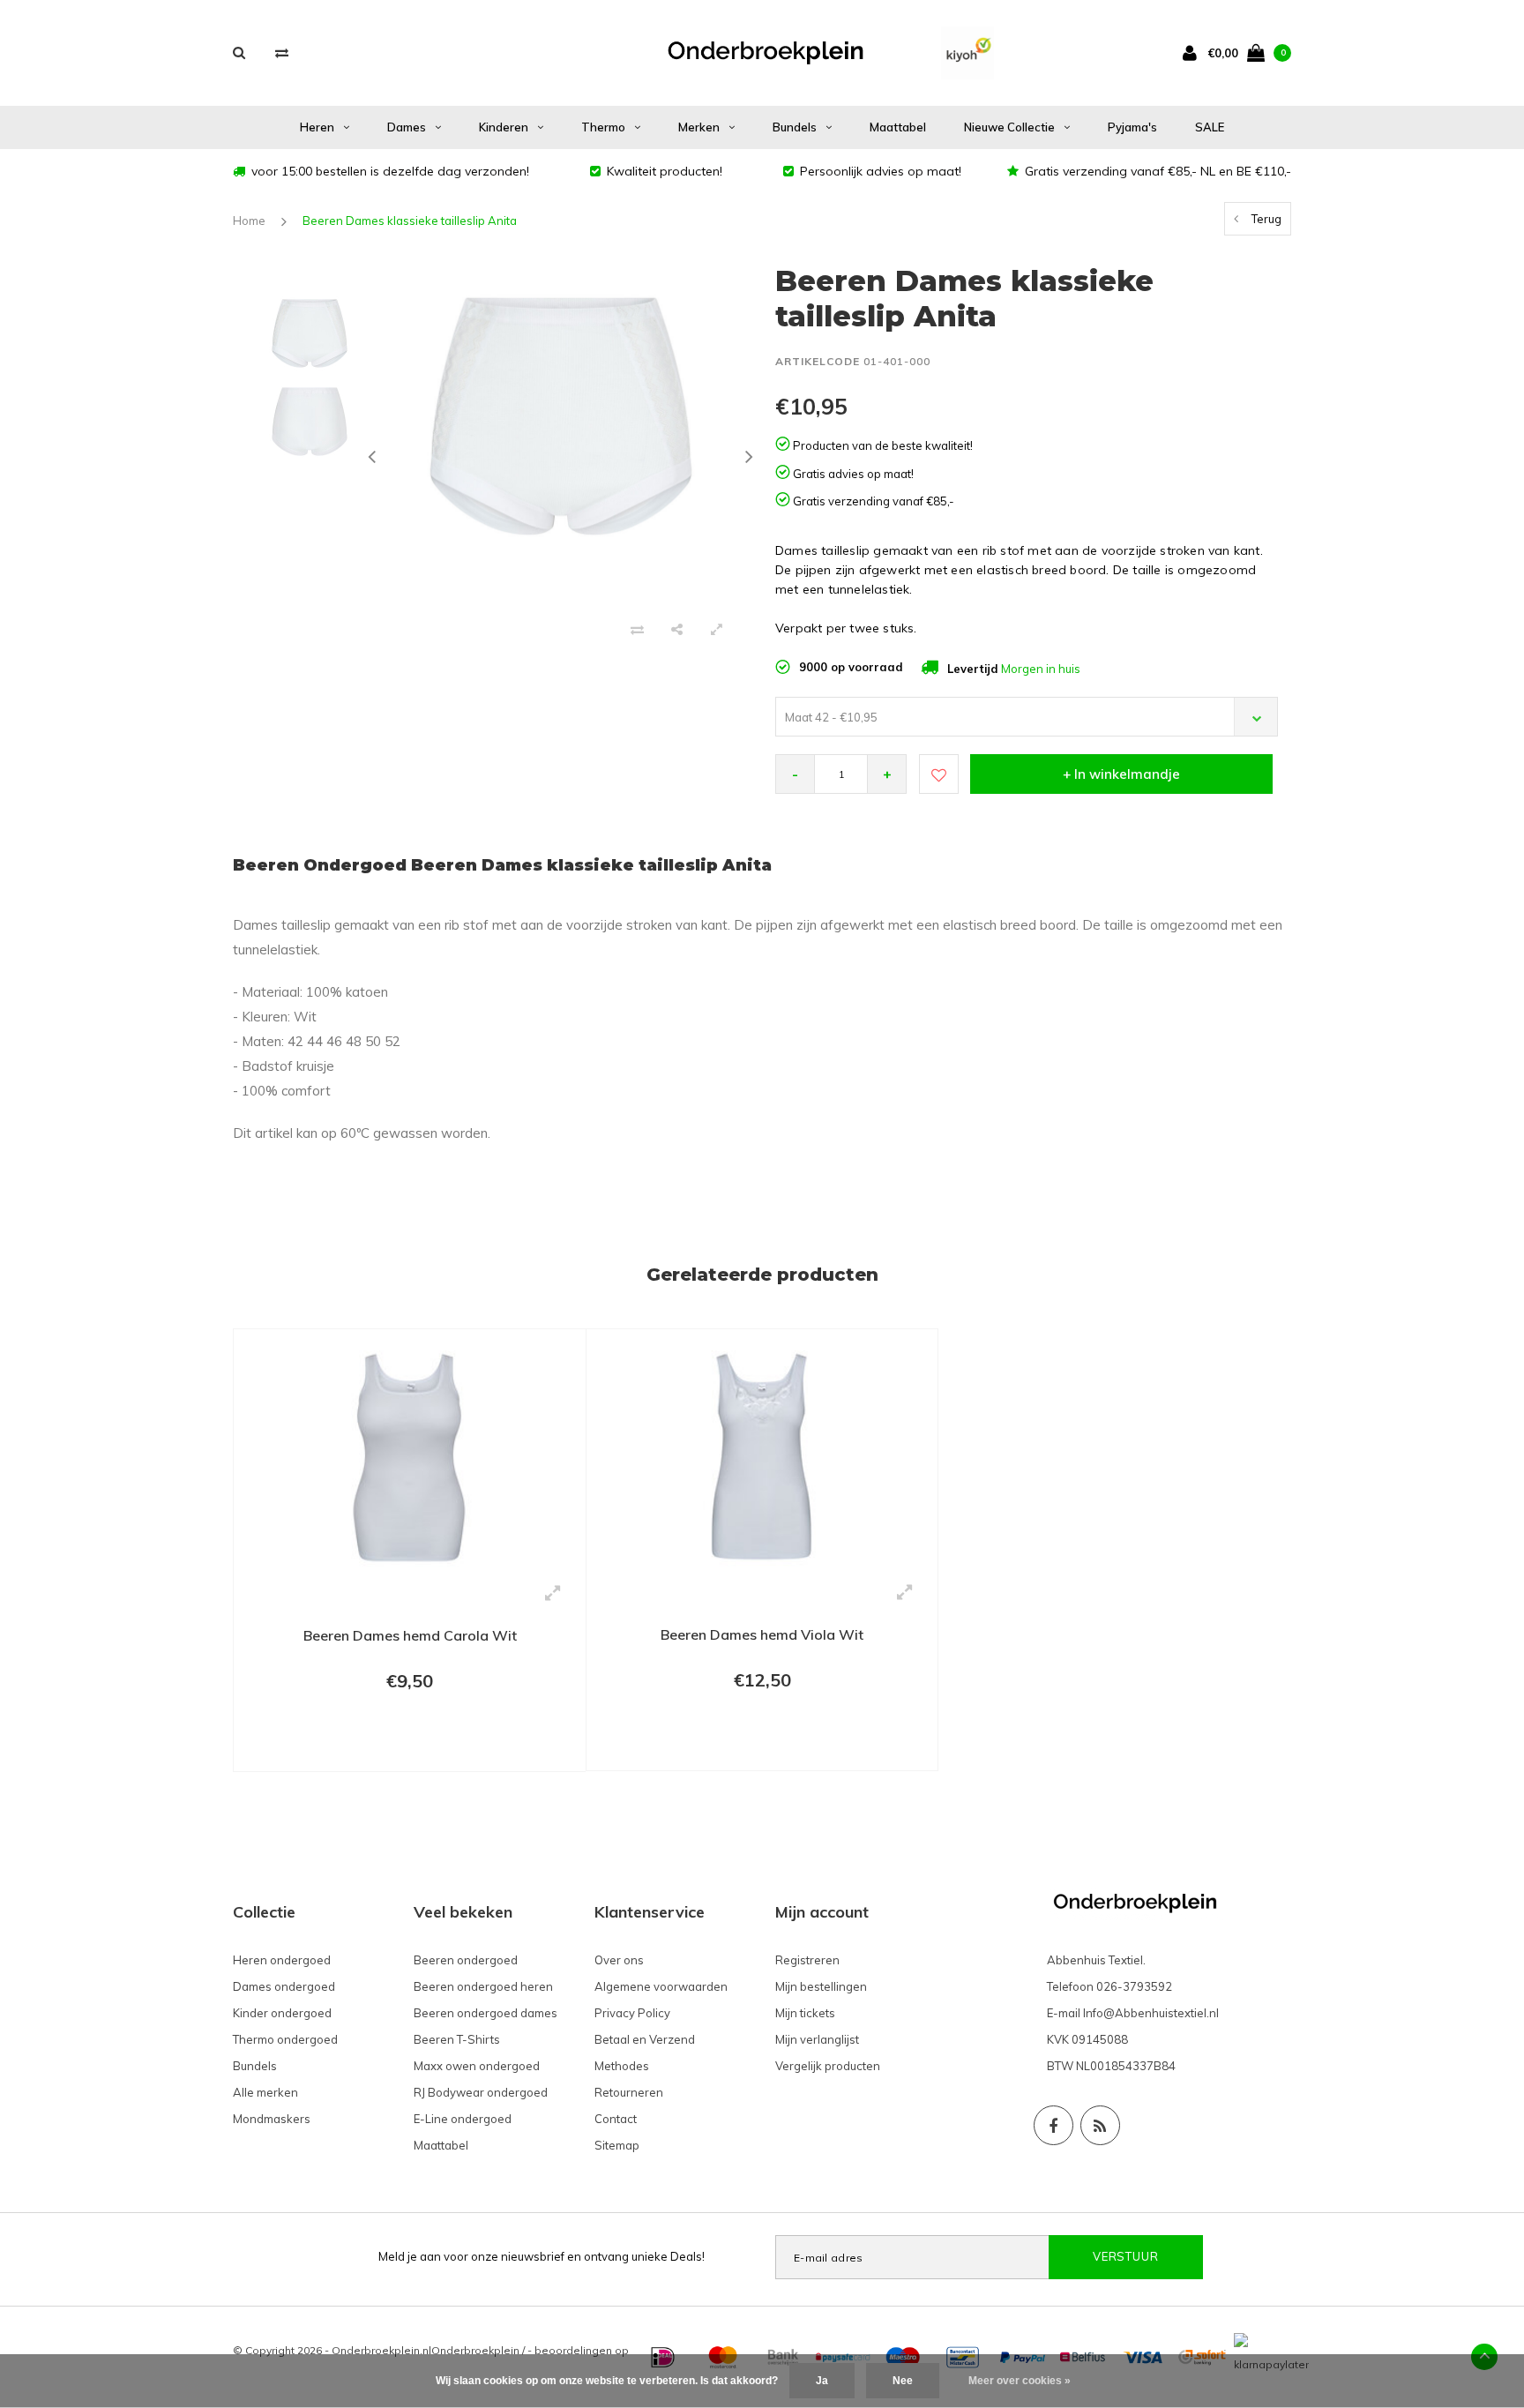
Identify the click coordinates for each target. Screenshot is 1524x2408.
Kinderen (504, 127)
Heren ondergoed (282, 1960)
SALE (1210, 127)
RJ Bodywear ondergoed (481, 2092)
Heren (317, 127)
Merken (699, 127)
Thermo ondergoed (285, 2039)
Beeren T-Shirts (457, 2039)
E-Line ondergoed (463, 2119)
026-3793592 (1134, 1986)
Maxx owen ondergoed (477, 2066)
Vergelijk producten (828, 2066)
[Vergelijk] (282, 52)
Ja (822, 2381)
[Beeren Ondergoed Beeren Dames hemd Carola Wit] (410, 1456)
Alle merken (265, 2092)
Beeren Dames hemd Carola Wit (410, 1635)
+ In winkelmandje (1121, 774)
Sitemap (617, 2145)
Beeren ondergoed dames (486, 2013)
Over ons (619, 1960)
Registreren (807, 1960)
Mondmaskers (272, 2119)
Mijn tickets (805, 2013)
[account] (1193, 52)
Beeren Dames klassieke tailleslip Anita (410, 221)
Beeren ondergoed (466, 1960)
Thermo (603, 127)
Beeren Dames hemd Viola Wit (762, 1634)
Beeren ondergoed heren (483, 1986)
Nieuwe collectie (1009, 127)
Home (249, 221)
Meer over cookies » (1020, 2381)
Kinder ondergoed (282, 2013)
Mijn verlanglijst (817, 2039)
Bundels (795, 127)
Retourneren (629, 2092)
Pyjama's (1132, 127)
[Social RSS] (1100, 2125)
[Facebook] (1053, 2125)
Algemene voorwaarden (661, 1986)
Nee (903, 2381)
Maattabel (898, 127)
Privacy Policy (632, 2013)
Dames (407, 127)
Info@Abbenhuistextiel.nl (1151, 2013)
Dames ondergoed (284, 1986)
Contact (616, 2119)
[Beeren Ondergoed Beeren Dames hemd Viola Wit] (762, 1455)
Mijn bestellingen (821, 1986)
